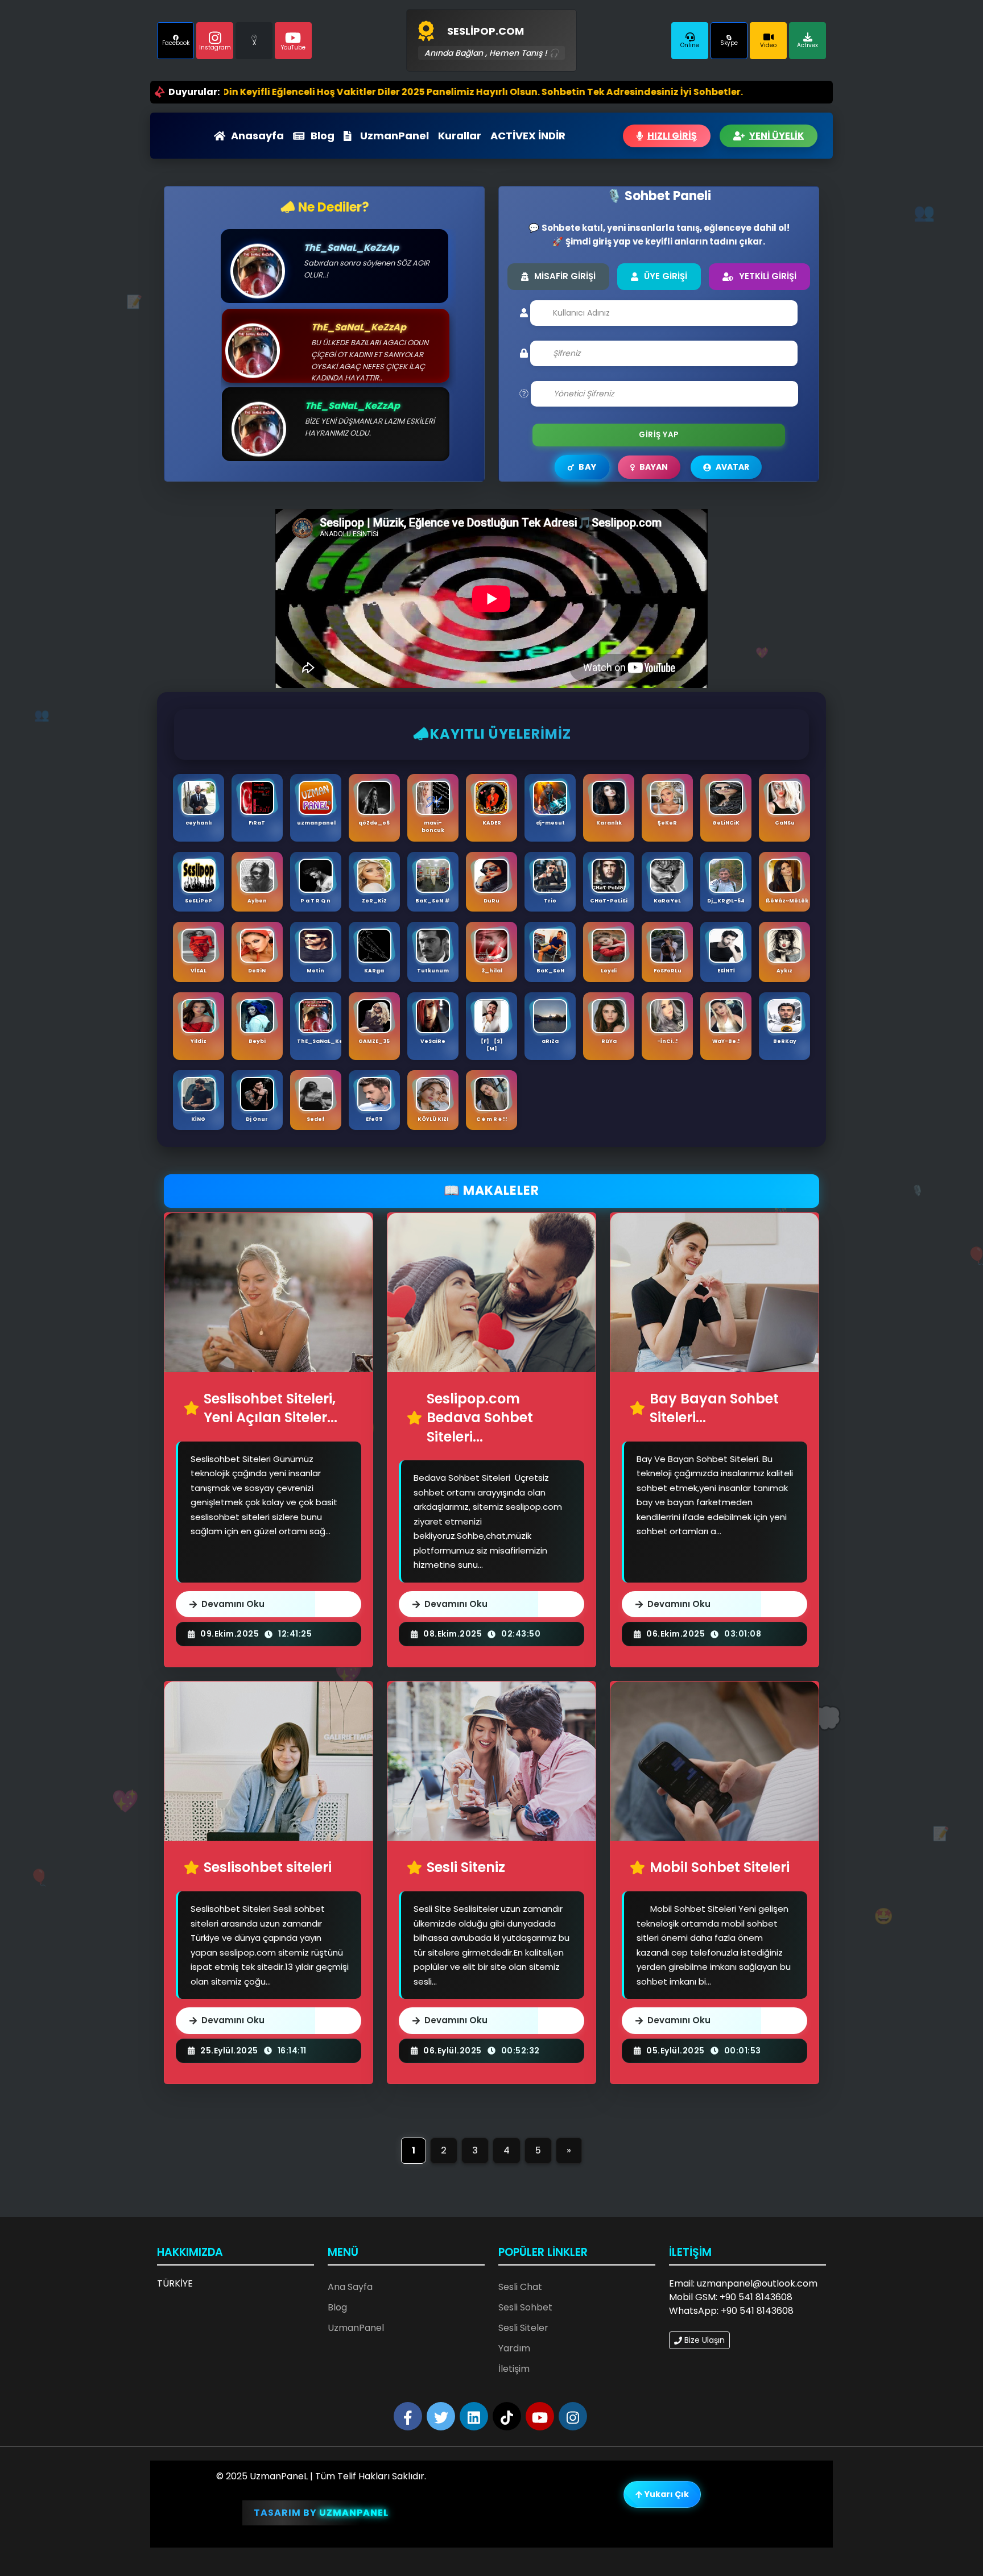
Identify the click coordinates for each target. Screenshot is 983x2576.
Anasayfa (257, 136)
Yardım (514, 2348)
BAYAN (654, 467)
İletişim (514, 2369)
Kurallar (460, 136)
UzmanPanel (395, 136)
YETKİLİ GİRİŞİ (768, 276)
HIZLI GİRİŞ (672, 136)
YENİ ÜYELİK (777, 136)
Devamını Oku (233, 1604)
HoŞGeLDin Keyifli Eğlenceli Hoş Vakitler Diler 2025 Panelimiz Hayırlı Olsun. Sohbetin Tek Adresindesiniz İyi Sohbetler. (364, 92)
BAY (587, 467)
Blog (323, 136)
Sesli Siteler (523, 2328)
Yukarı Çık (666, 2494)
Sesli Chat (520, 2287)
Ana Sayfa (350, 2287)
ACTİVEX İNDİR (528, 136)
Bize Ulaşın (703, 2340)
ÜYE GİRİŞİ (666, 276)
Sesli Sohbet (525, 2307)
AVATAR (732, 467)
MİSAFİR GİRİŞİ (565, 276)
